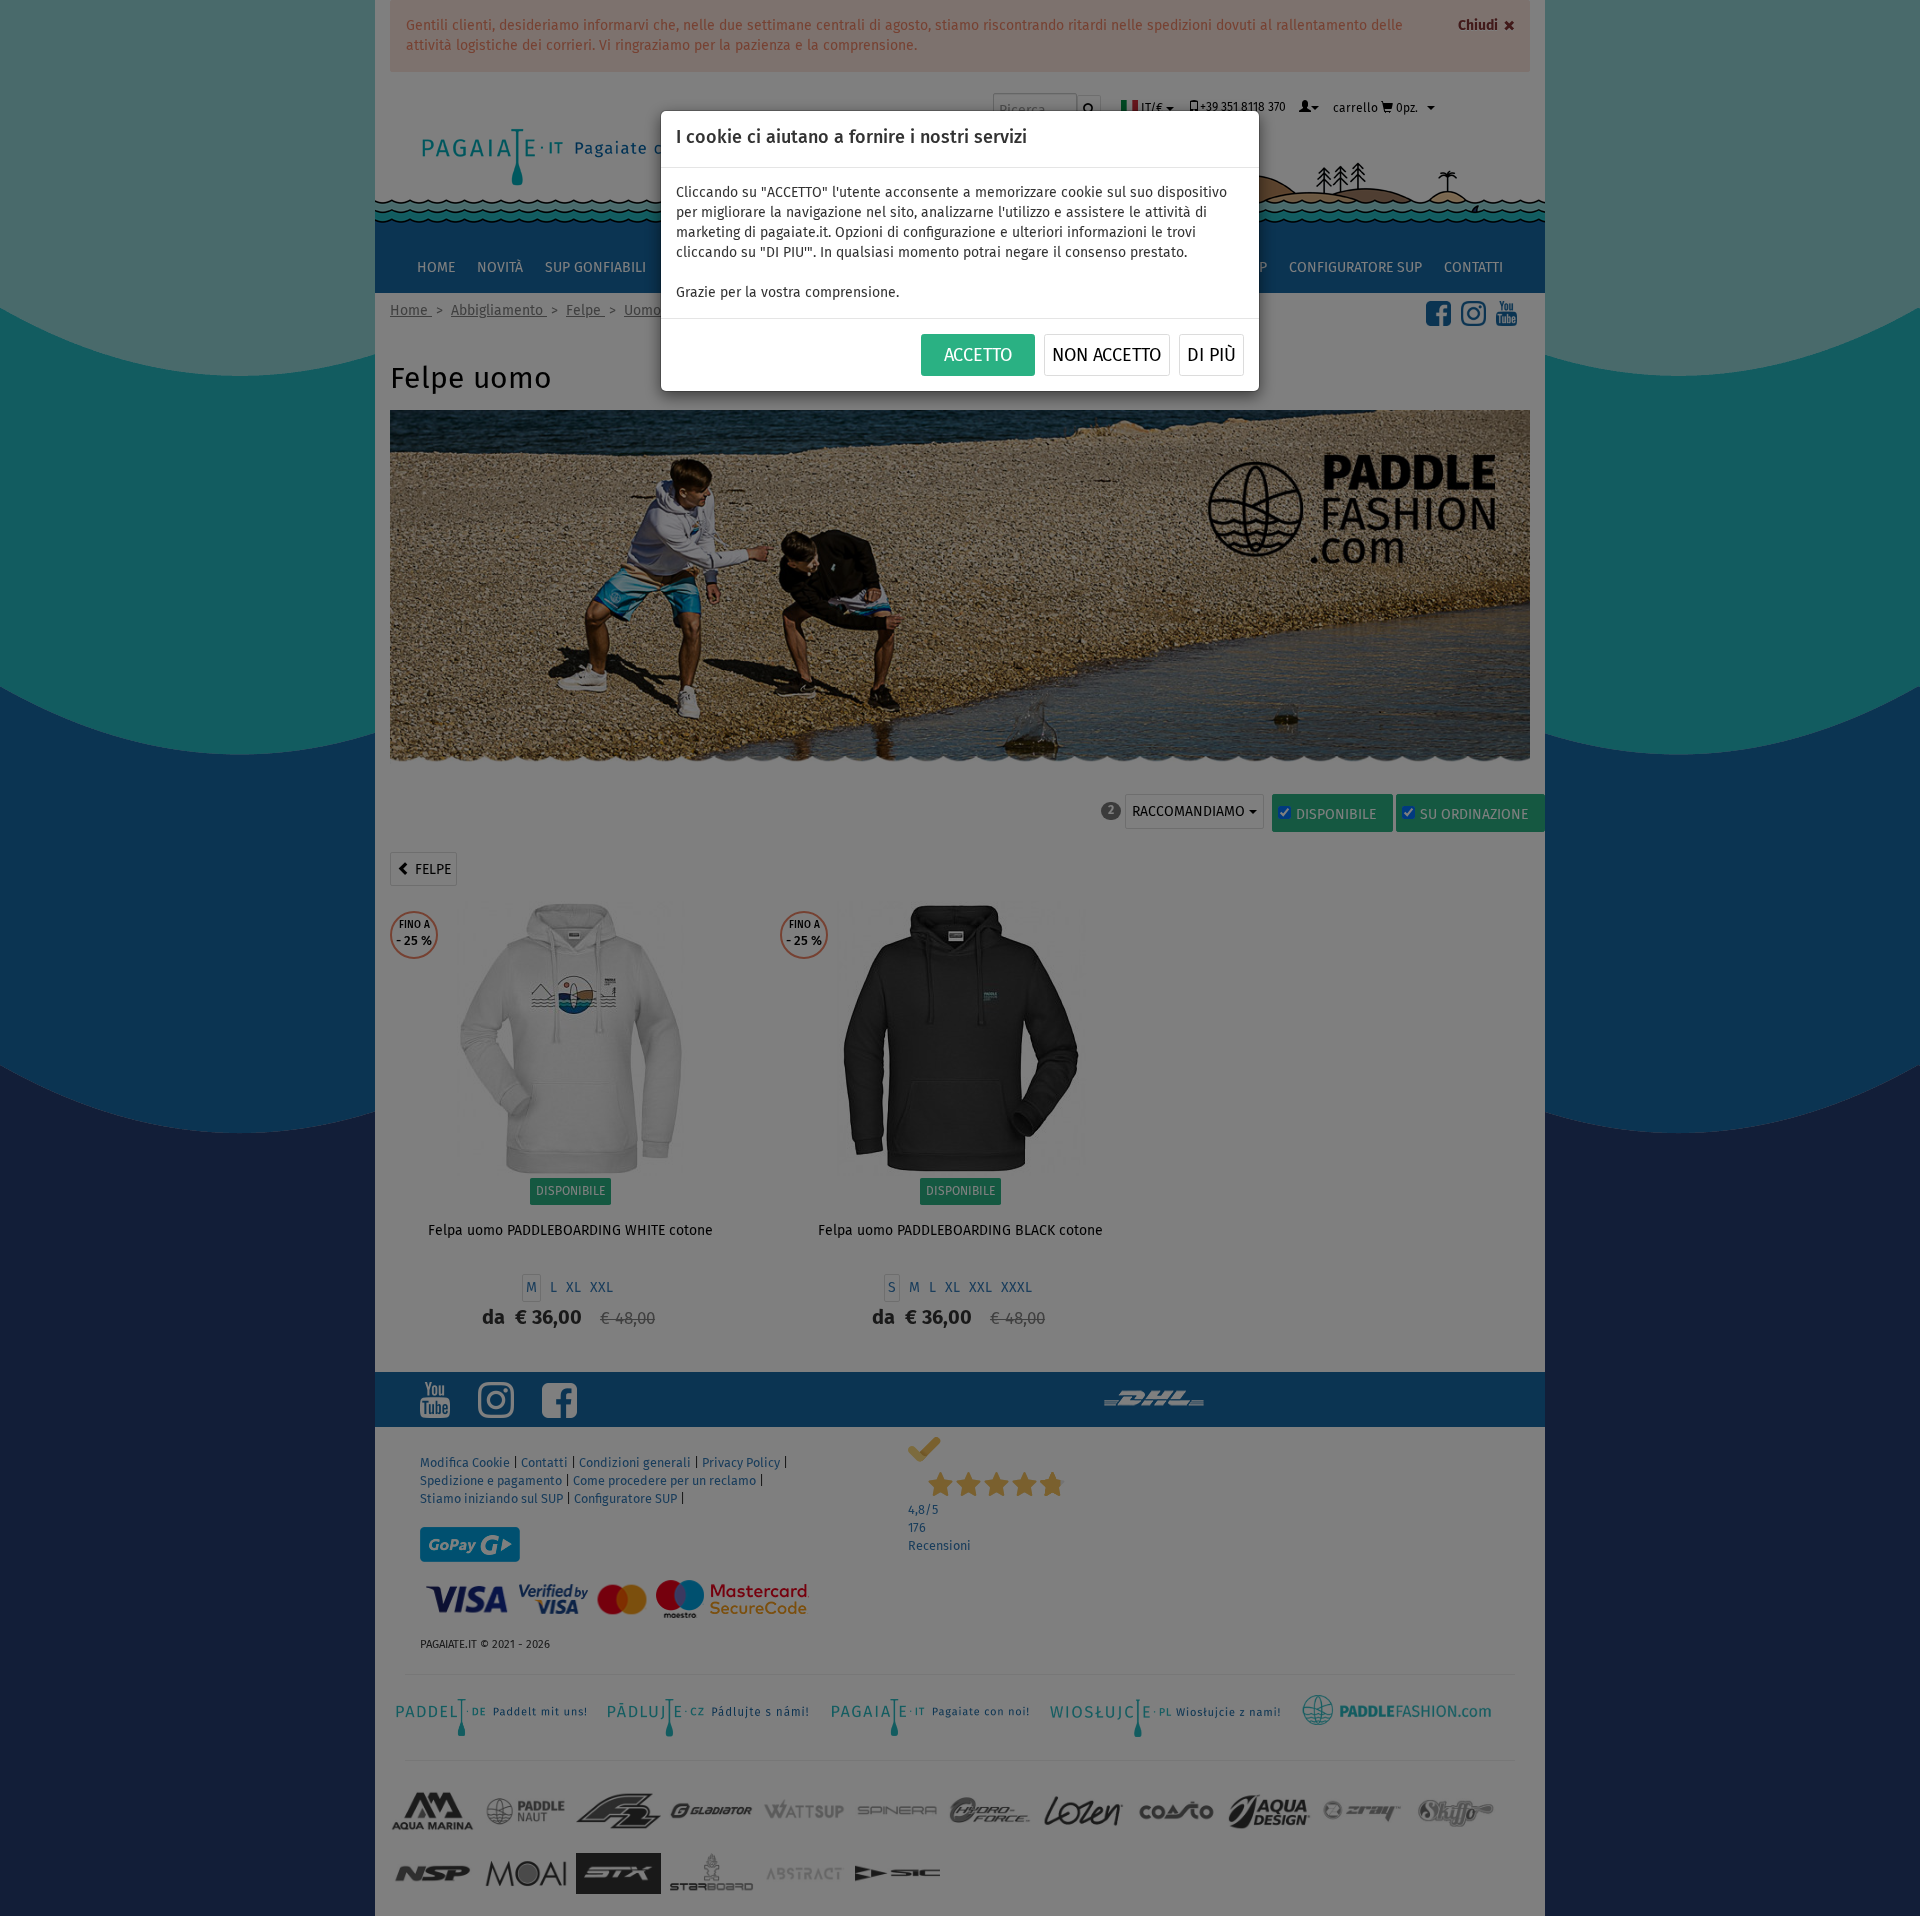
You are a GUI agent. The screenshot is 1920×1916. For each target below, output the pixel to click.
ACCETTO (978, 356)
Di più (1211, 356)
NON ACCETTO (1106, 356)
